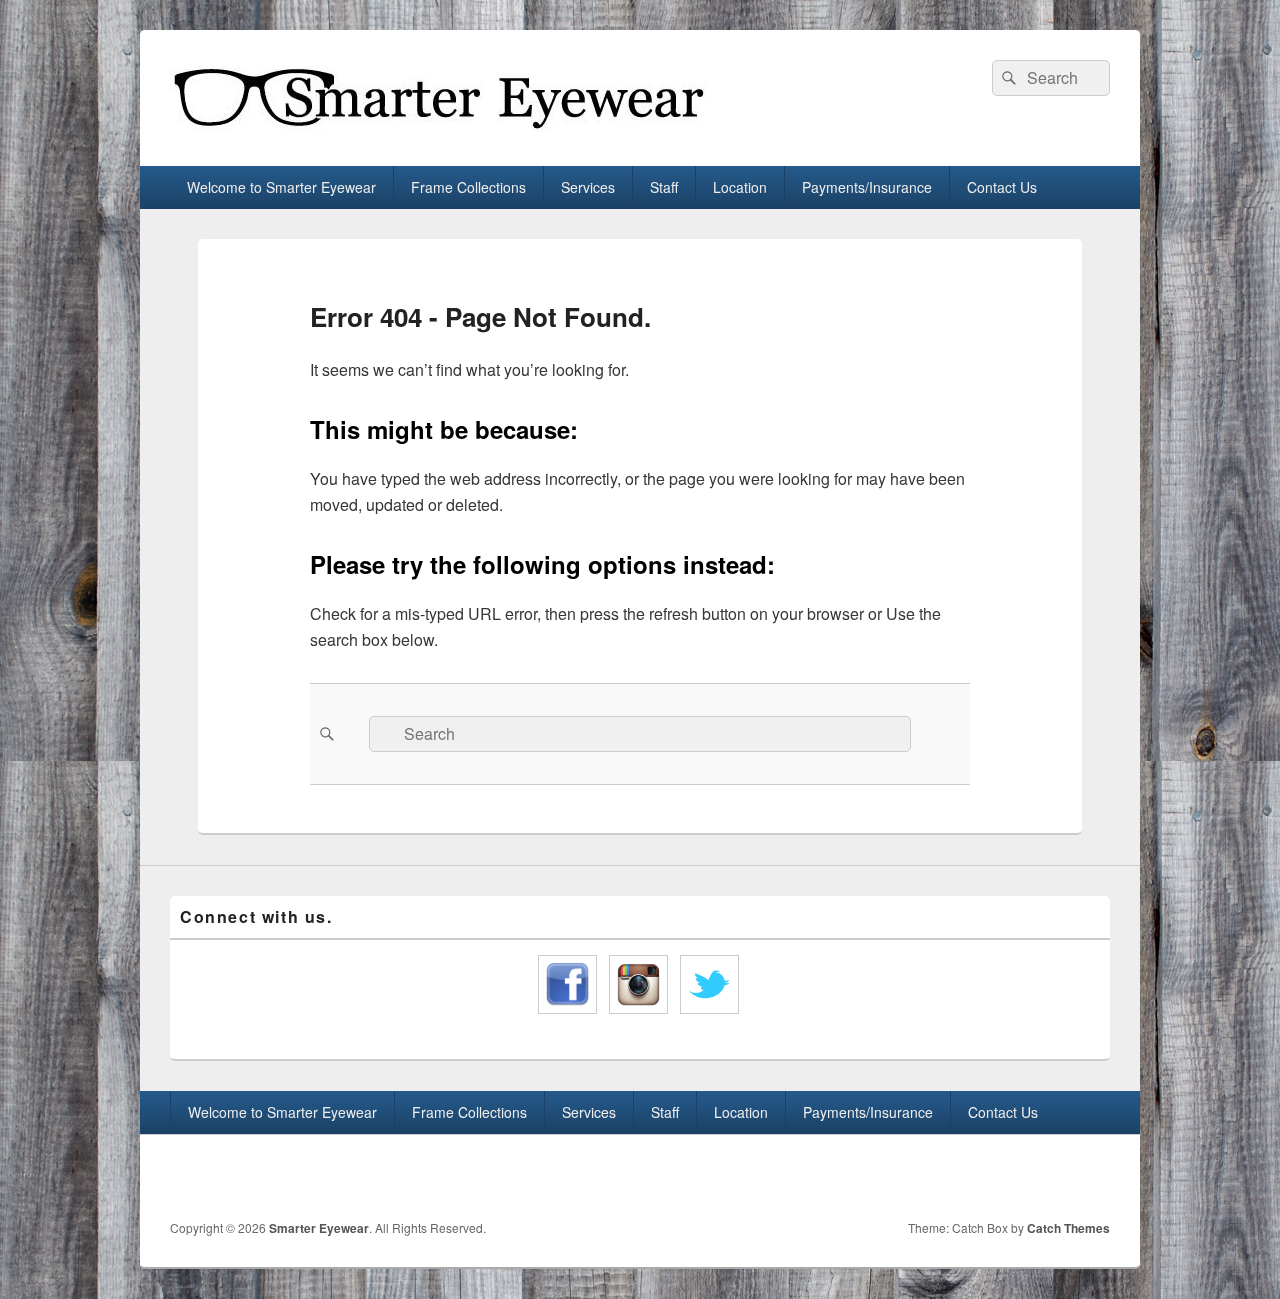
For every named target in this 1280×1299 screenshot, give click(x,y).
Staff (664, 187)
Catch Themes (1068, 1228)
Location (740, 187)
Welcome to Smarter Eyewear (281, 187)
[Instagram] (1093, 1177)
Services (588, 187)
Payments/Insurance (867, 187)
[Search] (1007, 78)
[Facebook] (1049, 1177)
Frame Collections (468, 187)
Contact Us (1002, 187)
